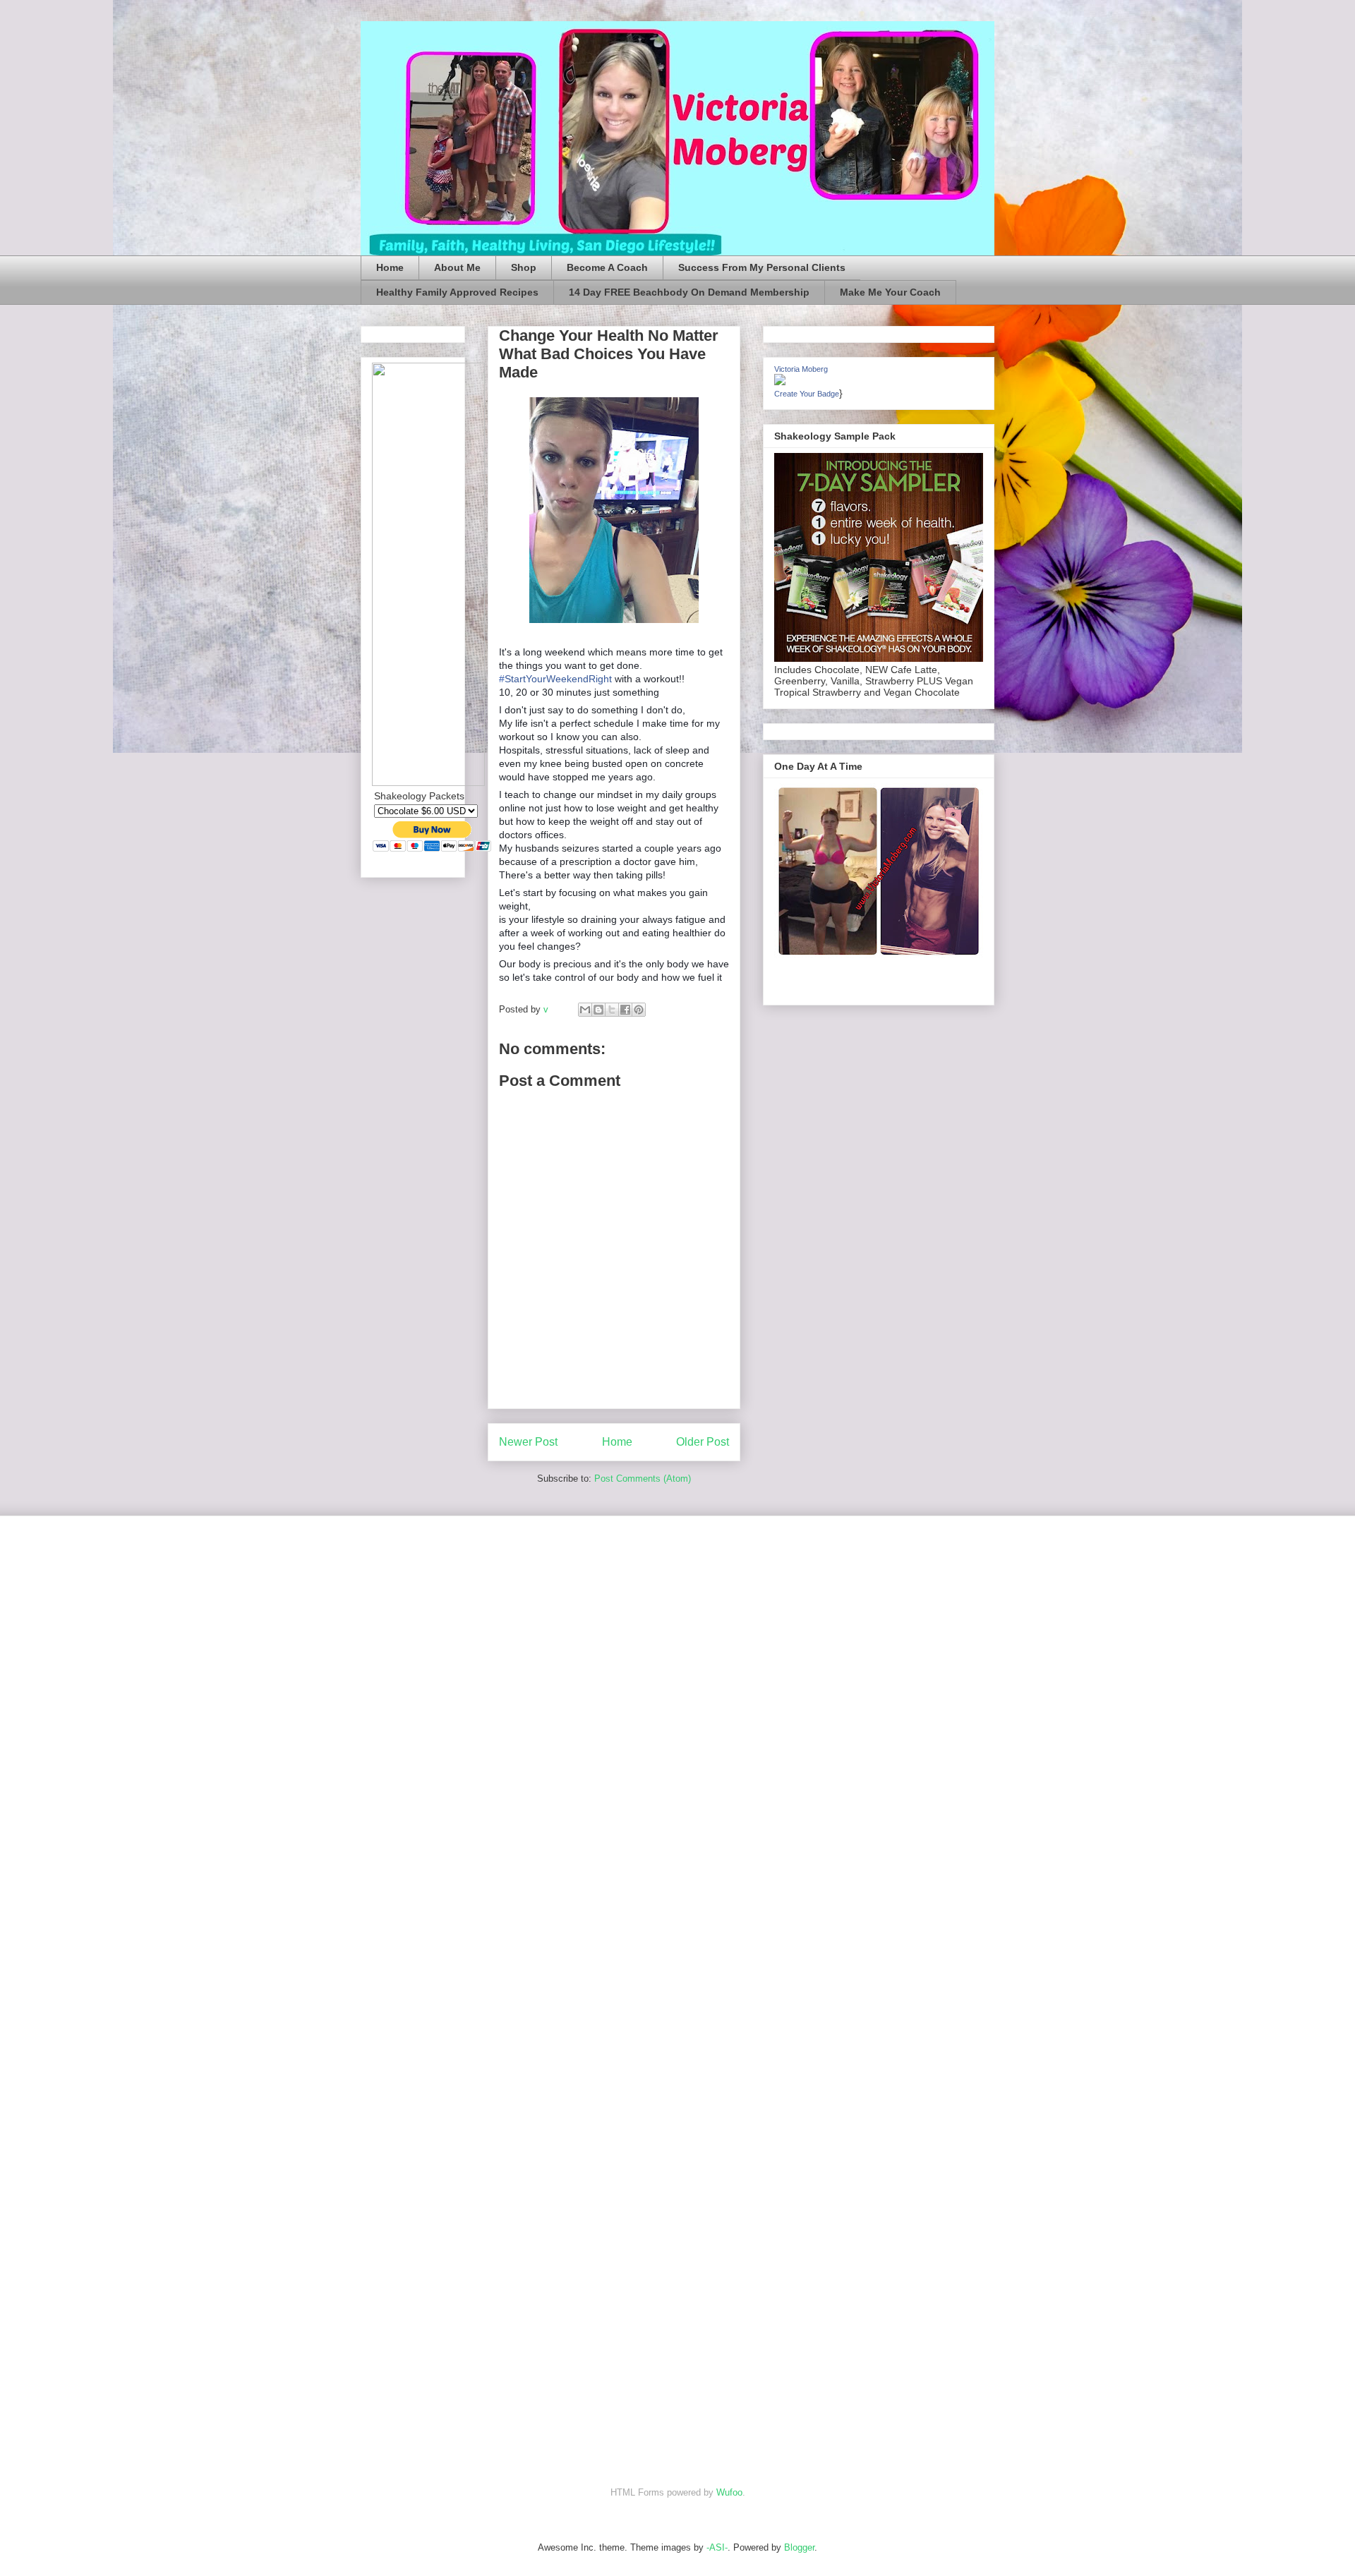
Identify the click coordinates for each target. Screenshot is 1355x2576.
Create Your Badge (807, 394)
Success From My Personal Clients (762, 267)
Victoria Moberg (801, 369)
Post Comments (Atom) (643, 1479)
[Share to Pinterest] (639, 1010)
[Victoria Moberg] (780, 382)
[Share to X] (612, 1010)
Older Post (703, 1442)
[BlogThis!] (598, 1010)
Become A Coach (607, 267)
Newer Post (528, 1442)
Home (390, 267)
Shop (524, 267)
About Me (457, 267)
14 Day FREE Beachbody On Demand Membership (689, 292)
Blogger (799, 2547)
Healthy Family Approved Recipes (457, 292)
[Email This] (585, 1010)
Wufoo (729, 2492)
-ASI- (717, 2547)
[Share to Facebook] (625, 1010)
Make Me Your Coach (890, 292)
